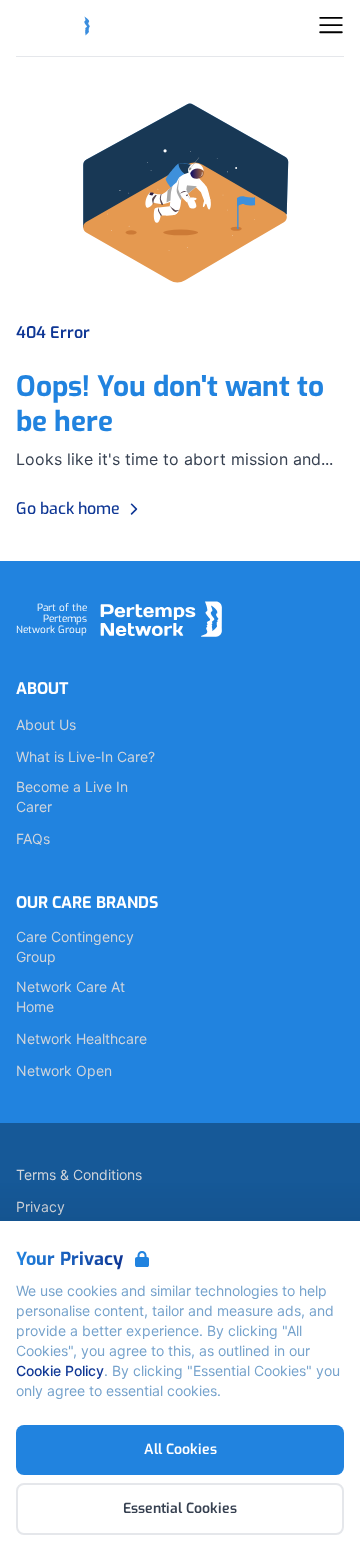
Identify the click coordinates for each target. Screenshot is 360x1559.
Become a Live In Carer (72, 796)
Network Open (64, 1070)
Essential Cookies (180, 1508)
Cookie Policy (60, 1370)
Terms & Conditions (79, 1174)
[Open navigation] (331, 25)
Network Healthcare (81, 1038)
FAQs (33, 838)
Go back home (68, 508)
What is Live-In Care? (85, 756)
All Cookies (180, 1449)
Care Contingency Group (75, 946)
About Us (46, 724)
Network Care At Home (70, 996)
